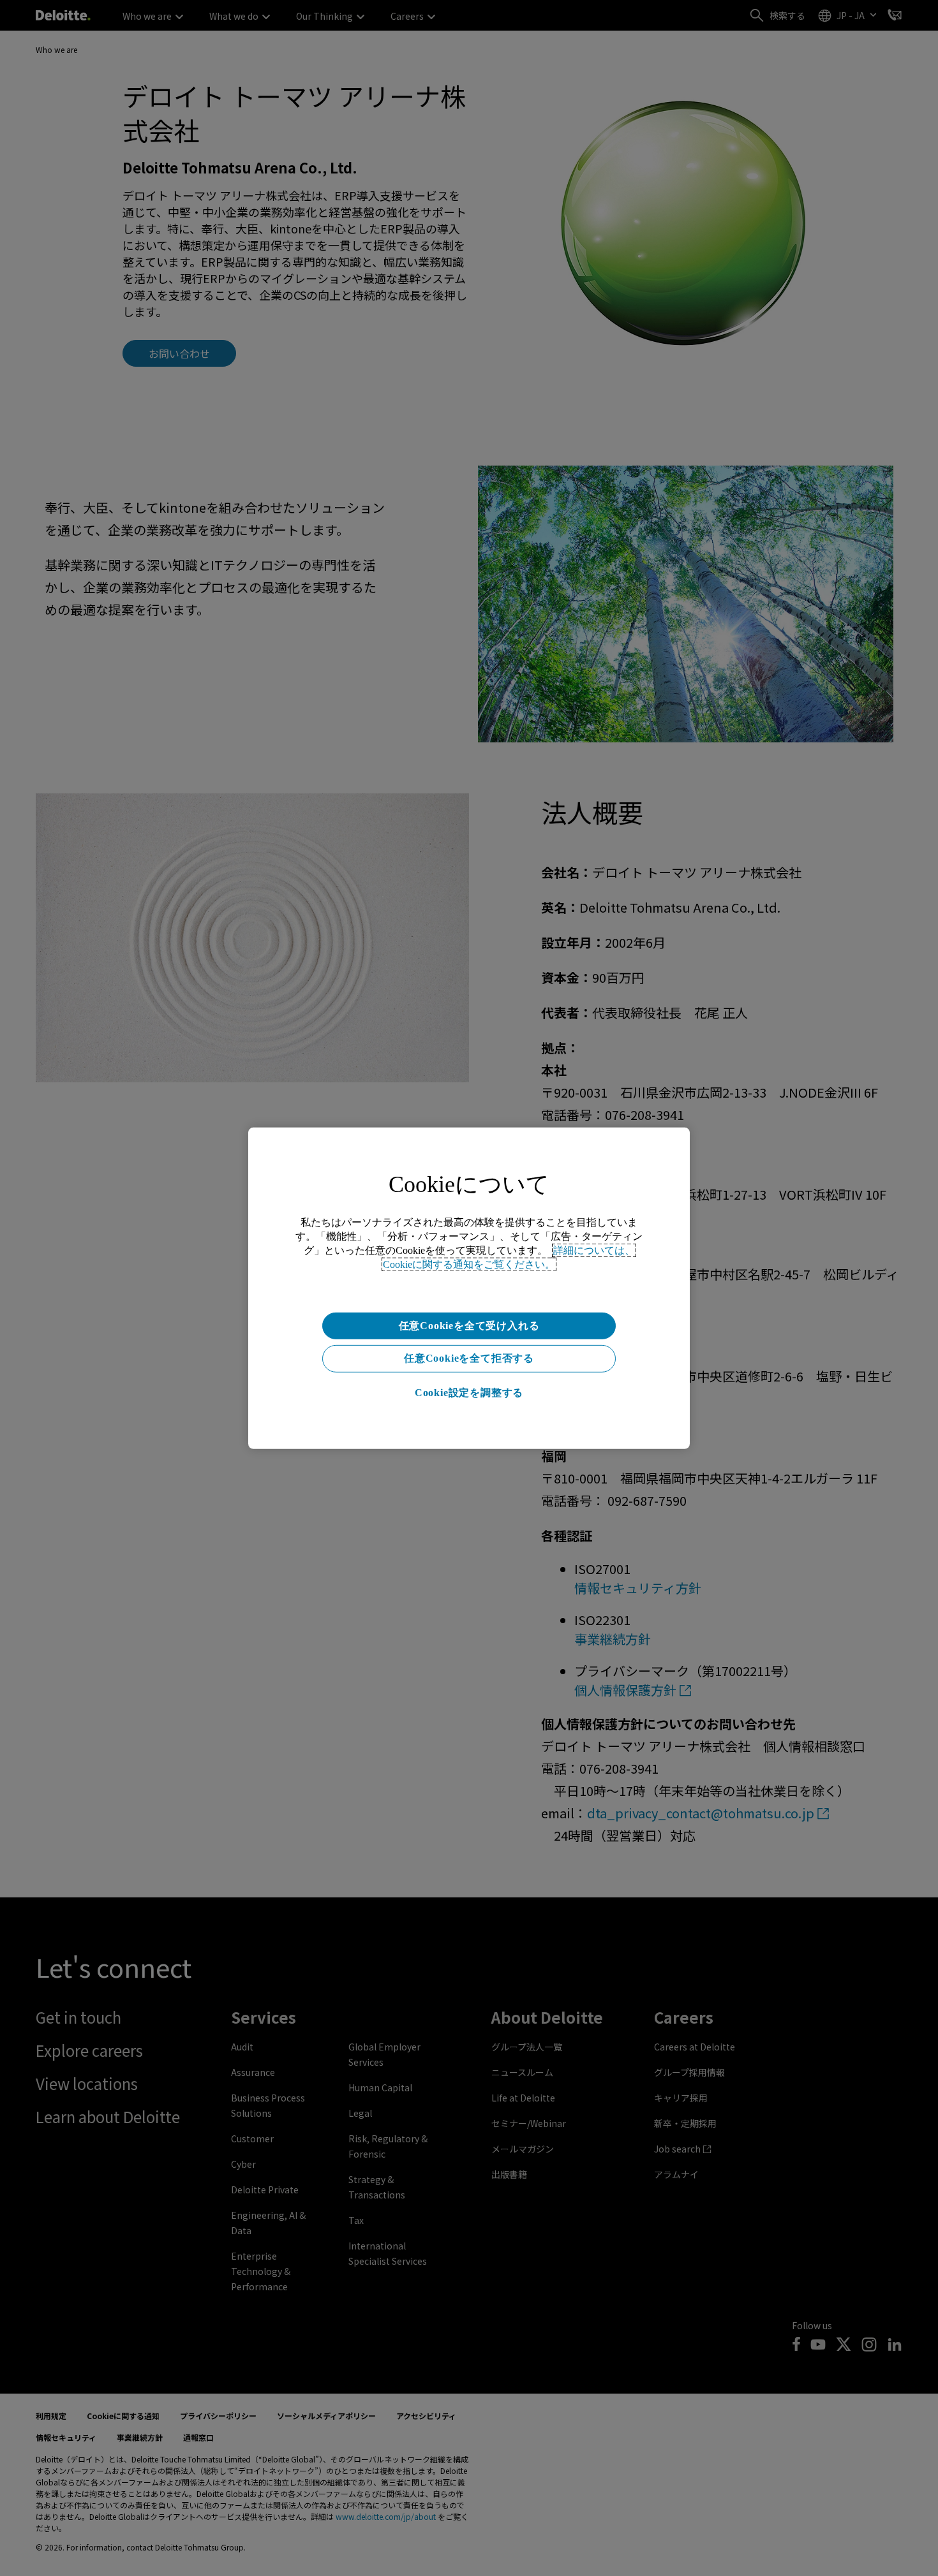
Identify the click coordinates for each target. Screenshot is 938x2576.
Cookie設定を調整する (469, 1393)
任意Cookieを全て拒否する (469, 1358)
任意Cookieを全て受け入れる (469, 1325)
